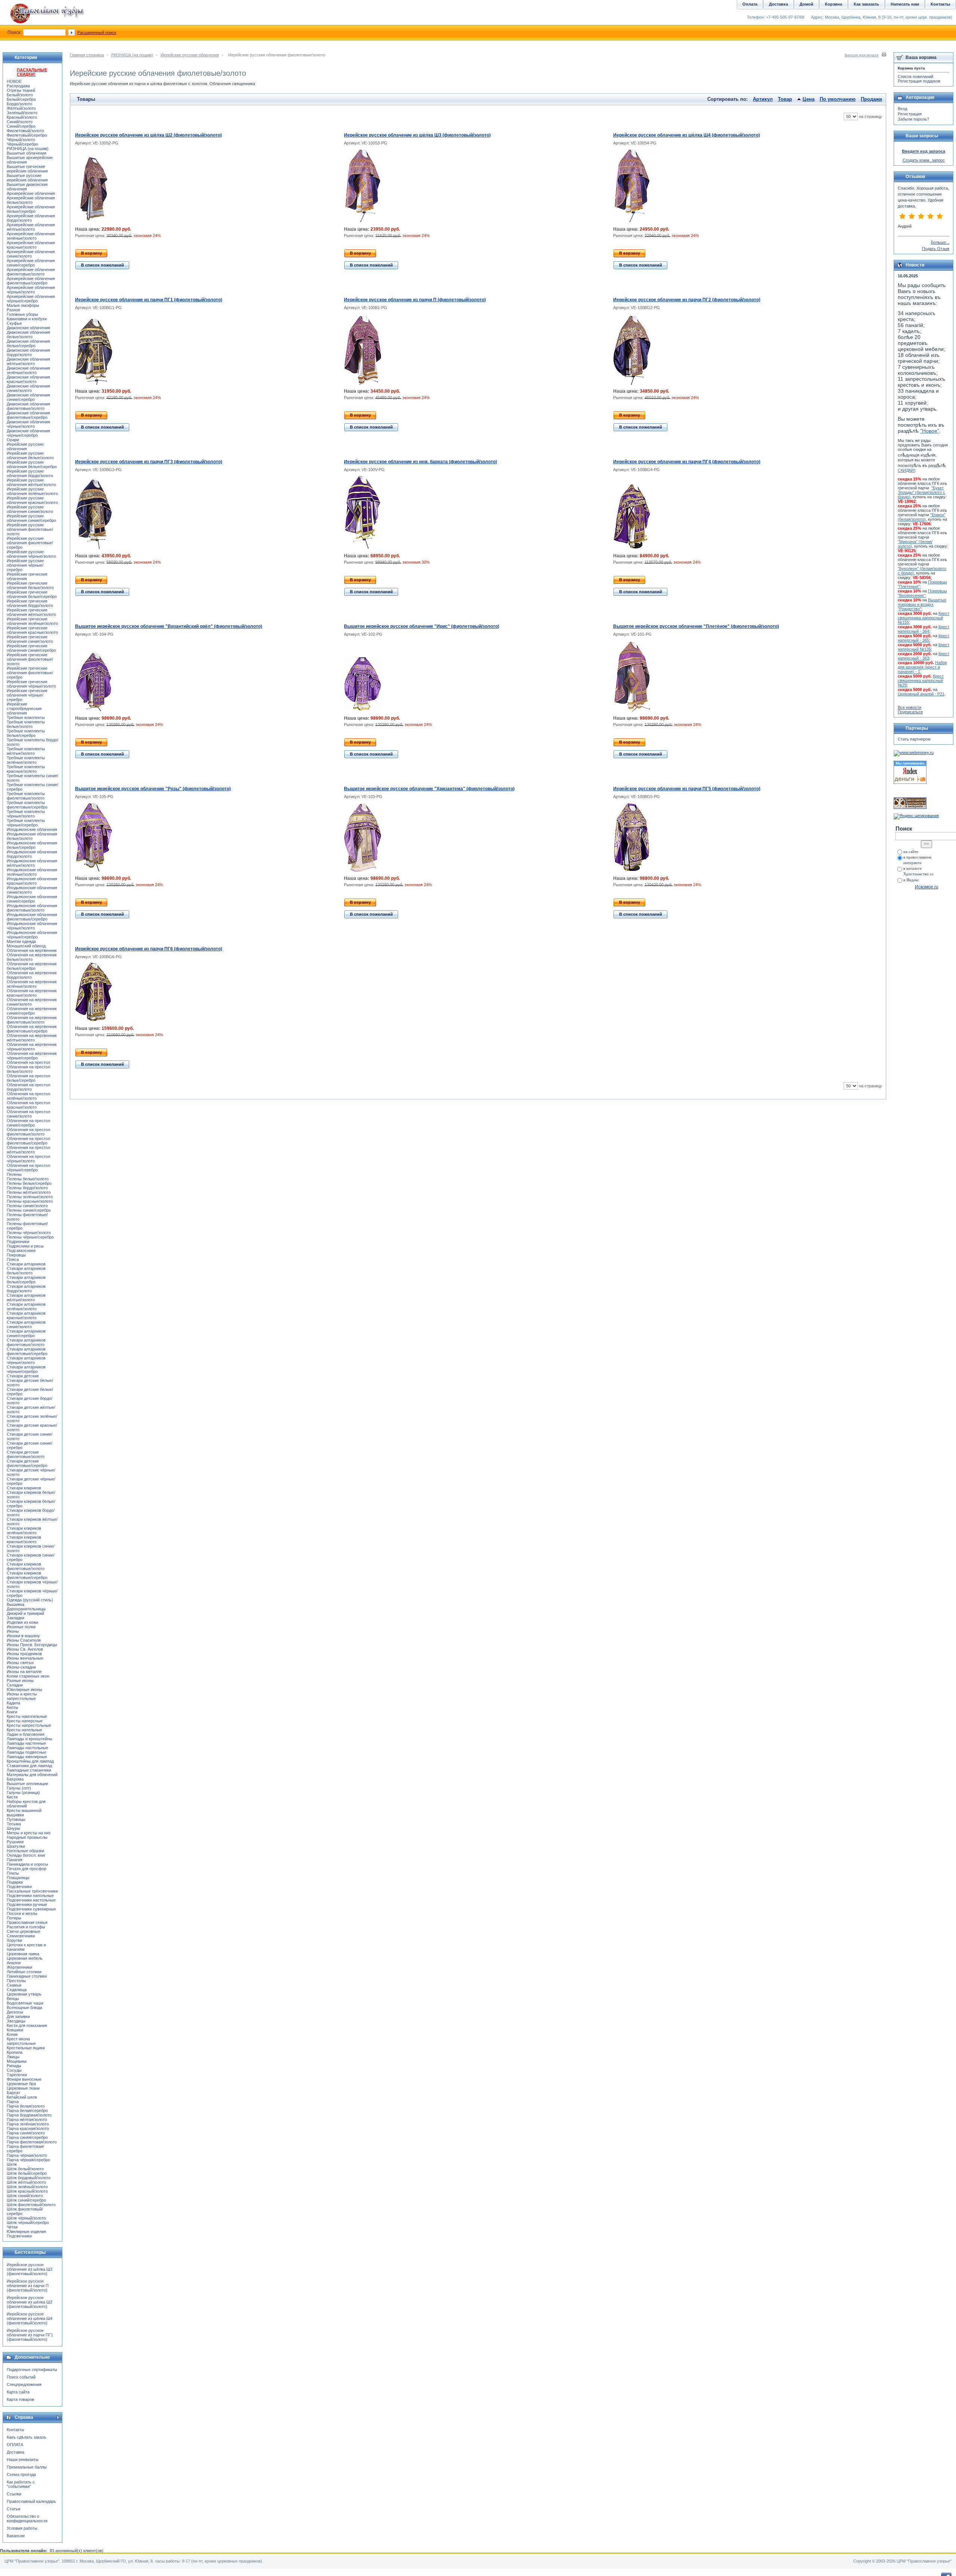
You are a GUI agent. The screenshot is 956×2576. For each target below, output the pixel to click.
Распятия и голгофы (26, 1927)
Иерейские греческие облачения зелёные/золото (32, 621)
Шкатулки (16, 1846)
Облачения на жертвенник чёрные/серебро (32, 1056)
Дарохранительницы (26, 1609)
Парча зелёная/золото (28, 2124)
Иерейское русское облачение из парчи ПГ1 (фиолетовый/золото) (149, 300)
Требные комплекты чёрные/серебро (26, 823)
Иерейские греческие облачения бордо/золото (30, 603)
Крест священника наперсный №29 (921, 680)
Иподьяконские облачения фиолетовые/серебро (32, 917)
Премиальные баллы (27, 2467)
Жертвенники (19, 1967)
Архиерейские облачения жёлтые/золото (31, 227)
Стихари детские (23, 1376)
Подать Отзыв (936, 249)
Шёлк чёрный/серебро (28, 2223)
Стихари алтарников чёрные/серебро (26, 1369)
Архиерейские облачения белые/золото (31, 200)
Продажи (871, 99)
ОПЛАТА (15, 2445)
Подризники (18, 1242)
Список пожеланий (915, 77)
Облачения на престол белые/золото (28, 1069)
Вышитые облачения (27, 153)
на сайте (911, 852)
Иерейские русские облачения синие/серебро (31, 518)
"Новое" (930, 431)
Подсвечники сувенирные (31, 1909)
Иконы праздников (24, 1654)
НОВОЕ (14, 81)
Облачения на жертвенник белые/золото (32, 957)
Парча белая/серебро (27, 2111)
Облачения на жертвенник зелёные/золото (32, 984)
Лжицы (13, 2057)
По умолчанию (838, 99)
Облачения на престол (28, 1062)
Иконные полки (21, 1627)
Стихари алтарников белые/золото (26, 1271)
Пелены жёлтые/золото (29, 1192)
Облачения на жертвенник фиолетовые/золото (32, 1020)
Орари (13, 440)
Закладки (15, 1618)
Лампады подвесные (27, 1752)
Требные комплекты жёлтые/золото (26, 751)
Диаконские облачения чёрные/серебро (28, 433)
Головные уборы (22, 314)
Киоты (13, 1707)
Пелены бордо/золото (27, 1188)
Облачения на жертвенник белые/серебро (32, 966)
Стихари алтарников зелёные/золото (26, 1306)
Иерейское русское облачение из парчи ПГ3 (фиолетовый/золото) (149, 462)
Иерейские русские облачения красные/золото (32, 500)
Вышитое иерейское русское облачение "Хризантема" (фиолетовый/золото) (429, 789)
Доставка (15, 2452)
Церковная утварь (24, 1994)
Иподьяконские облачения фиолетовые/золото (32, 908)
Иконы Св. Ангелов (25, 1649)
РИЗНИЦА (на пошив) (132, 55)
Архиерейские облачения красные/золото (31, 245)
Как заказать (866, 4)
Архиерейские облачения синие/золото (31, 254)
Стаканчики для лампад (29, 1766)
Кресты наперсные (25, 1721)
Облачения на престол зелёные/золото (28, 1096)
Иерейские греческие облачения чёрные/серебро (27, 695)
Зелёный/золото (22, 113)
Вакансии (16, 2536)
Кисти (12, 1797)
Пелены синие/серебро (29, 1210)
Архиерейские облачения (31, 193)
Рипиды (14, 2066)
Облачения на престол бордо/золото (28, 1087)
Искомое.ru (927, 887)
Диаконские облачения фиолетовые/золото (28, 406)
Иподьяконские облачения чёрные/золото (32, 926)
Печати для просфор (27, 1869)
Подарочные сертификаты (32, 2370)
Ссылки (14, 2494)
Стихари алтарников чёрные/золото (26, 1360)
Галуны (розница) (23, 1792)
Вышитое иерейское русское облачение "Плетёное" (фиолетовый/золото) (696, 626)
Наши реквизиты (23, 2460)
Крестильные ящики (26, 2048)
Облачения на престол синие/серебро (28, 1123)
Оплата (750, 4)
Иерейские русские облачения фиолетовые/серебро (30, 543)
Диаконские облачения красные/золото (28, 379)
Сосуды (14, 2070)
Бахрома (15, 1779)
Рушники (15, 1842)
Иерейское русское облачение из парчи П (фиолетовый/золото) (415, 300)
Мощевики (17, 2061)
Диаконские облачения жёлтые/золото (28, 361)
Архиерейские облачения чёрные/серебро (31, 299)
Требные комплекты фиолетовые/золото (26, 796)
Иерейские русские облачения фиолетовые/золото (30, 529)
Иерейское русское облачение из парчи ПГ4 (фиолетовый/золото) (687, 462)
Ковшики (15, 2030)
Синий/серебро (21, 126)
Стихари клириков (24, 1488)
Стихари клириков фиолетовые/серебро (27, 1575)
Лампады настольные (27, 1748)
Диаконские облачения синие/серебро (28, 397)
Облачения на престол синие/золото (28, 1114)
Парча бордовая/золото (29, 2115)
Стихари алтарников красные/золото (26, 1315)
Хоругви (14, 1940)
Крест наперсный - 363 (924, 656)
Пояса (13, 1259)
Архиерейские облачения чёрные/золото (31, 290)
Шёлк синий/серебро (26, 2200)
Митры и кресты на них (29, 1833)
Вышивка (15, 1604)
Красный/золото (22, 117)
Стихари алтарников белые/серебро (26, 1280)
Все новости (910, 707)
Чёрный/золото (21, 140)
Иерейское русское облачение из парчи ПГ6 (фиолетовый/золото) (149, 949)
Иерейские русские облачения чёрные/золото (31, 554)
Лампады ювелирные (27, 1757)
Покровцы (16, 1255)
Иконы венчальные (25, 1658)
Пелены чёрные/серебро (30, 1237)
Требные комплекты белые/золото (26, 724)
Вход (902, 109)
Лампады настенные (26, 1743)
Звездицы (16, 2021)
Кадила (13, 1703)
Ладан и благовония (26, 1734)
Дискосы (15, 2012)
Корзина (834, 4)
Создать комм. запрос (924, 160)
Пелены (14, 1174)
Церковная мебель (25, 1958)
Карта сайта (18, 2392)
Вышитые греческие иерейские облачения (27, 169)
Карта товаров (20, 2399)
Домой (806, 4)
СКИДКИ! (906, 470)
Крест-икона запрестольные (21, 2041)
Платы (13, 1873)
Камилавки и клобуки (27, 319)
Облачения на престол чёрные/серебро (28, 1168)
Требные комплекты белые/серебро (26, 733)
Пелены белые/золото (28, 1179)
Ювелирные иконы (24, 1689)
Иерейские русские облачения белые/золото (30, 455)
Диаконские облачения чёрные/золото (28, 424)
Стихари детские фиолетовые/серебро (27, 1463)
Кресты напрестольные (29, 1725)
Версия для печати (862, 55)
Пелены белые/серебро (29, 1183)
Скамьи (14, 1985)
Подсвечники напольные (30, 1896)
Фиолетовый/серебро (27, 135)
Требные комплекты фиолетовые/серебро (27, 805)
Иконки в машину (23, 1636)
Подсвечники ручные (27, 1904)
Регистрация (910, 114)
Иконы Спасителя (24, 1640)
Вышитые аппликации (27, 1784)
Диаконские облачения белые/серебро (28, 343)
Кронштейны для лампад (30, 1761)
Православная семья (27, 1922)
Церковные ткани (23, 2088)
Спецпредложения (24, 2385)
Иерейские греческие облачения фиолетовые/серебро (30, 673)
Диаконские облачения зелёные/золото (28, 370)
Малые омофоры (23, 305)
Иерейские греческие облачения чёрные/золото (31, 684)
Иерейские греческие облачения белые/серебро (32, 594)
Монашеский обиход (26, 946)
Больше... (940, 242)
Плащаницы (18, 1878)
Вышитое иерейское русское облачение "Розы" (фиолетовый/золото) (153, 789)
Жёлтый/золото (21, 108)
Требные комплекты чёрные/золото (26, 814)
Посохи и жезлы (22, 1913)
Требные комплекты (26, 717)
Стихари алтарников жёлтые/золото (26, 1298)
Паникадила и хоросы (27, 1864)
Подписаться (910, 712)
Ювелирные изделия (26, 2231)
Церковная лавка (23, 1954)
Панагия (15, 1860)
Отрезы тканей (21, 90)
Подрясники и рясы (25, 1246)
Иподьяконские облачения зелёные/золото (32, 872)
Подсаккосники (21, 1250)
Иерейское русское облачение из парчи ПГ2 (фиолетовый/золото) (687, 300)
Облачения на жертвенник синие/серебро (32, 1011)
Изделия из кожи (22, 1622)
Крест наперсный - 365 (924, 638)
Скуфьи (14, 323)
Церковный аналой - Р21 (921, 694)
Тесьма (14, 1824)
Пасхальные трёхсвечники (32, 1891)
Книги (12, 1712)
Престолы (16, 1981)
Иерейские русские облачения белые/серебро (32, 464)
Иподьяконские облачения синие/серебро (32, 899)
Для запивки (18, 2016)
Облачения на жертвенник (32, 950)
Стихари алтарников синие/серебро (26, 1333)
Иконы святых (20, 1663)
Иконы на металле (24, 1672)
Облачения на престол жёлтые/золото (28, 1150)
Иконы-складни (21, 1667)
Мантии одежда (21, 941)
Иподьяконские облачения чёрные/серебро (32, 935)
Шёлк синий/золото (25, 2196)
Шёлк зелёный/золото (27, 2187)
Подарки (15, 1882)
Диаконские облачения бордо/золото (28, 352)
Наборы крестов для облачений (26, 1804)
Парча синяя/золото (26, 2133)
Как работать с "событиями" (21, 2484)
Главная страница (87, 55)
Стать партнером (914, 739)
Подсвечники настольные (31, 1900)
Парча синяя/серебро (27, 2137)
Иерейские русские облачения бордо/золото (30, 473)
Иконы (13, 1631)
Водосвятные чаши (25, 2003)
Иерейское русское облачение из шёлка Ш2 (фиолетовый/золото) (148, 135)
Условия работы (22, 2528)
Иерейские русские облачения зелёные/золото (32, 491)
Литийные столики (24, 1972)
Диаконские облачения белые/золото (28, 334)
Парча (13, 2102)
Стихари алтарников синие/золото (26, 1324)
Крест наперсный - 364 (924, 629)
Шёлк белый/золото (25, 2169)
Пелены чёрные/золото (29, 1233)
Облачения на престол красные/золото (28, 1105)
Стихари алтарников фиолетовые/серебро (27, 1351)
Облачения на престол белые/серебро (28, 1078)
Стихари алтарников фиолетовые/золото (26, 1342)
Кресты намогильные (27, 1716)
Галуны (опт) (19, 1788)
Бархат (13, 2093)
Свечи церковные (24, 1931)
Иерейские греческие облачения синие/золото (30, 639)
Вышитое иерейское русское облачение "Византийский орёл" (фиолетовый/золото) (169, 626)
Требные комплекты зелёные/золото (26, 760)
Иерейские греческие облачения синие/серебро (31, 648)
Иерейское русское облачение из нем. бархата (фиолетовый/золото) (420, 462)
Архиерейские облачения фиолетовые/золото (31, 272)
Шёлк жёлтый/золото (26, 2182)
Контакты (15, 2430)
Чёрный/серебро (22, 144)
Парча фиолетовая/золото (32, 2142)
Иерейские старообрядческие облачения (24, 708)
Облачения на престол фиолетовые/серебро (28, 1141)
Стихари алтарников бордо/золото (26, 1289)
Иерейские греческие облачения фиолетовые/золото (30, 659)
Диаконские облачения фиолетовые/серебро (28, 415)
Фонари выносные (24, 2079)
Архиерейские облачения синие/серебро (31, 263)
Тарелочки (17, 2075)
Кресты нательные (24, 1730)
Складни (15, 1685)
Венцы (13, 1999)
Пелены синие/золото (27, 1206)
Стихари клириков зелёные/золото (24, 1530)
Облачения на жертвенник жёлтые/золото (32, 1038)
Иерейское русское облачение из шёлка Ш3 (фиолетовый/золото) (417, 135)
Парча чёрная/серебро (28, 2160)
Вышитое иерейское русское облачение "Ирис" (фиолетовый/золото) (422, 626)
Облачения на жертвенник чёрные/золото (32, 1047)
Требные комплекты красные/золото (26, 769)
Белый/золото (20, 95)
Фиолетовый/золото (25, 131)
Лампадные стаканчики (29, 1770)
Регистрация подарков (919, 81)
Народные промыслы (27, 1837)
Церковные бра (21, 2084)
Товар (785, 99)
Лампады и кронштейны (30, 1739)
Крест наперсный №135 (924, 647)
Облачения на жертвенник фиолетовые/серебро (32, 1029)
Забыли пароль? (913, 119)
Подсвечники (19, 1887)
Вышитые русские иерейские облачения (27, 178)
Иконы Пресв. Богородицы (32, 1645)
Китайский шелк (22, 2097)
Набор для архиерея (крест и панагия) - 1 (922, 667)
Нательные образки (25, 1851)
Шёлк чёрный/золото (26, 2218)
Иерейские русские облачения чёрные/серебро (25, 565)
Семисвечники (21, 1936)
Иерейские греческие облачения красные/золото (32, 630)
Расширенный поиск (97, 32)
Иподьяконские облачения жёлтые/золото (32, 863)
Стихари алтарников (26, 1264)
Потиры (14, 1918)
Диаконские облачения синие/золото (28, 388)
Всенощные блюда (24, 2007)
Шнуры (13, 1828)
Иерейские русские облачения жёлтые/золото (31, 482)
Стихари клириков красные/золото (24, 1539)
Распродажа (18, 86)
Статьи (13, 2509)
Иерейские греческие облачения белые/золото (30, 585)
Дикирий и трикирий (25, 1613)
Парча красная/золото (28, 2128)
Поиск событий (21, 2377)
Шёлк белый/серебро (27, 2173)
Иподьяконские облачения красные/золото (32, 881)
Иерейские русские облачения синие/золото (30, 509)
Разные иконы (20, 1681)
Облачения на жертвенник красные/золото (32, 993)
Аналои (14, 1963)
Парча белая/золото (26, 2106)
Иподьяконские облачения (32, 829)
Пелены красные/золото (30, 1201)
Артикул (763, 99)
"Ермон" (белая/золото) (922, 517)
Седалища (17, 1990)
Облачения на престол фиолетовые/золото (28, 1132)
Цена (808, 99)
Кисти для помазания (27, 2025)
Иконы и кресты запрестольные (22, 1696)
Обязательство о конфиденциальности (27, 2519)
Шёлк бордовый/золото (29, 2178)
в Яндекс (911, 880)
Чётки (12, 2227)
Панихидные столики (27, 1976)
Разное (13, 310)
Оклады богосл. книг (26, 1855)
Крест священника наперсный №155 (924, 618)
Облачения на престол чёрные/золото (28, 1159)
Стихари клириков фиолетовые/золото (26, 1566)
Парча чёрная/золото (27, 2155)
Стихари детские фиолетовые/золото (26, 1454)
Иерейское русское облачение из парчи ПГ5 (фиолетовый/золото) (687, 789)
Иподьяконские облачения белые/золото (32, 836)
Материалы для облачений (32, 1775)
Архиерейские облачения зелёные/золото (31, 236)
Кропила (15, 2052)
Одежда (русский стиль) (30, 1600)
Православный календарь (31, 2501)
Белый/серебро (21, 99)
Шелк (12, 2164)
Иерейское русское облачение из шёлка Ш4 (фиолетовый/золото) (687, 135)
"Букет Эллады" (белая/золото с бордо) (921, 492)
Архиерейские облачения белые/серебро (31, 209)
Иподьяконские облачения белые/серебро (32, 845)
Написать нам (905, 4)
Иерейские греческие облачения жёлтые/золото (31, 612)
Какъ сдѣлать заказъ (27, 2437)
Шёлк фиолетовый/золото (31, 2205)
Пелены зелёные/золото (30, 1197)
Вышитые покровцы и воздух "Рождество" (922, 604)
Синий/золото (20, 122)
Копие (12, 2034)
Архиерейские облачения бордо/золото (31, 218)
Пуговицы (16, 1819)
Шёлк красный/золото (27, 2191)
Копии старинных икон (28, 1676)
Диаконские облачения (28, 328)
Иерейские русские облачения (190, 55)
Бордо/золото (19, 104)
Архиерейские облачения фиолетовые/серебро (31, 281)
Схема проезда (21, 2474)
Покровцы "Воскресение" (922, 593)
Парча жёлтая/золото (27, 2119)
